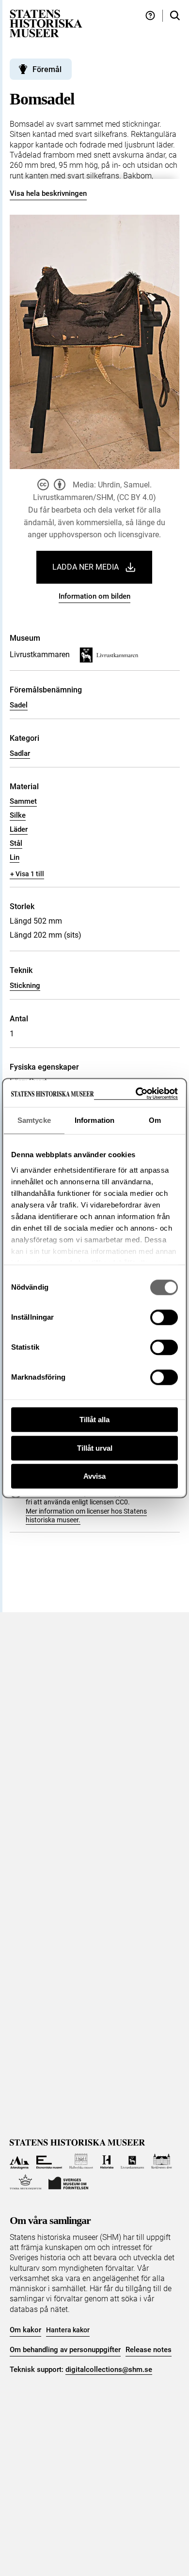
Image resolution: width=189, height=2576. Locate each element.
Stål (16, 843)
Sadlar (20, 753)
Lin (15, 857)
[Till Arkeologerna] (20, 2161)
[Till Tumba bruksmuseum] (26, 2182)
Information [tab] (94, 1120)
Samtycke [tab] (34, 1120)
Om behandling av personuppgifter (65, 2350)
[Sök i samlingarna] (175, 16)
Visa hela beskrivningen (48, 193)
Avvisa (94, 1476)
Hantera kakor (68, 2330)
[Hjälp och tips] (150, 16)
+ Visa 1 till (27, 874)
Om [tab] (155, 1120)
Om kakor (25, 2330)
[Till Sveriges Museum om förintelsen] (68, 2182)
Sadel (19, 705)
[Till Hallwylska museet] (81, 2161)
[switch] (164, 1317)
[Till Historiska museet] (107, 2161)
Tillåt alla (94, 1420)
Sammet (23, 801)
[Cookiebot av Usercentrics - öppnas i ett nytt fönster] (136, 1094)
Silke (18, 815)
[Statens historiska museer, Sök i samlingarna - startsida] (46, 23)
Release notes (149, 2350)
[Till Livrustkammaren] (132, 2161)
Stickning (25, 986)
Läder (19, 829)
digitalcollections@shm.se (109, 2370)
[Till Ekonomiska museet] (49, 2161)
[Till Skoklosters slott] (162, 2161)
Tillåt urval (95, 1448)
